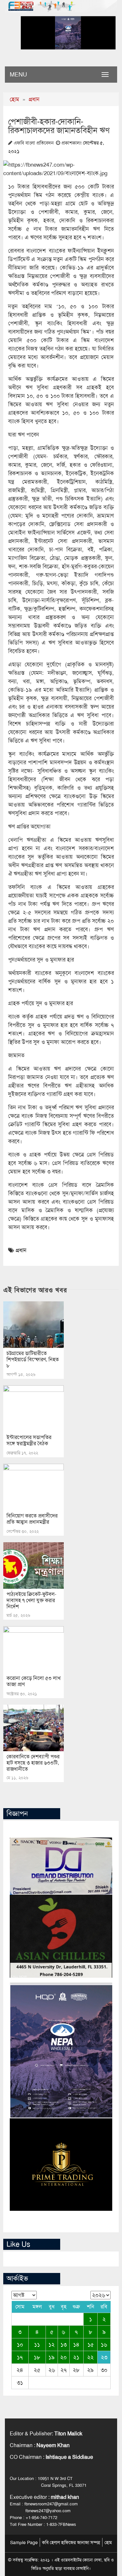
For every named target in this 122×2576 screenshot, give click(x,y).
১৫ (91, 2345)
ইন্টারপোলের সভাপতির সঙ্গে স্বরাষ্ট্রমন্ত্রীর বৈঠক (29, 1440)
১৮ (37, 2357)
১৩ (64, 2345)
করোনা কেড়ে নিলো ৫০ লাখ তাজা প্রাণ (34, 1681)
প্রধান (34, 99)
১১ (37, 2345)
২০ (63, 2357)
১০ (20, 2345)
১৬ (104, 2345)
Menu (18, 75)
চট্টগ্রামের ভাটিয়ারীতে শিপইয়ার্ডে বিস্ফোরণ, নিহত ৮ (33, 1359)
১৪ (76, 2345)
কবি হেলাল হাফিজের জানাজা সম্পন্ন (71, 2542)
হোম (14, 99)
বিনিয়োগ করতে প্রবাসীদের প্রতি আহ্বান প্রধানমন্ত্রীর (32, 1519)
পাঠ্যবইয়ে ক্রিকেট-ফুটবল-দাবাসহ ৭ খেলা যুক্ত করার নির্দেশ (31, 1600)
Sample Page (24, 2542)
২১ (76, 2357)
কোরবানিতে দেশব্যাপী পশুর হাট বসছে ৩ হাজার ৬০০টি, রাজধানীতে (33, 1763)
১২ (52, 2345)
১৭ (20, 2357)
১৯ (52, 2357)
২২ (90, 2357)
